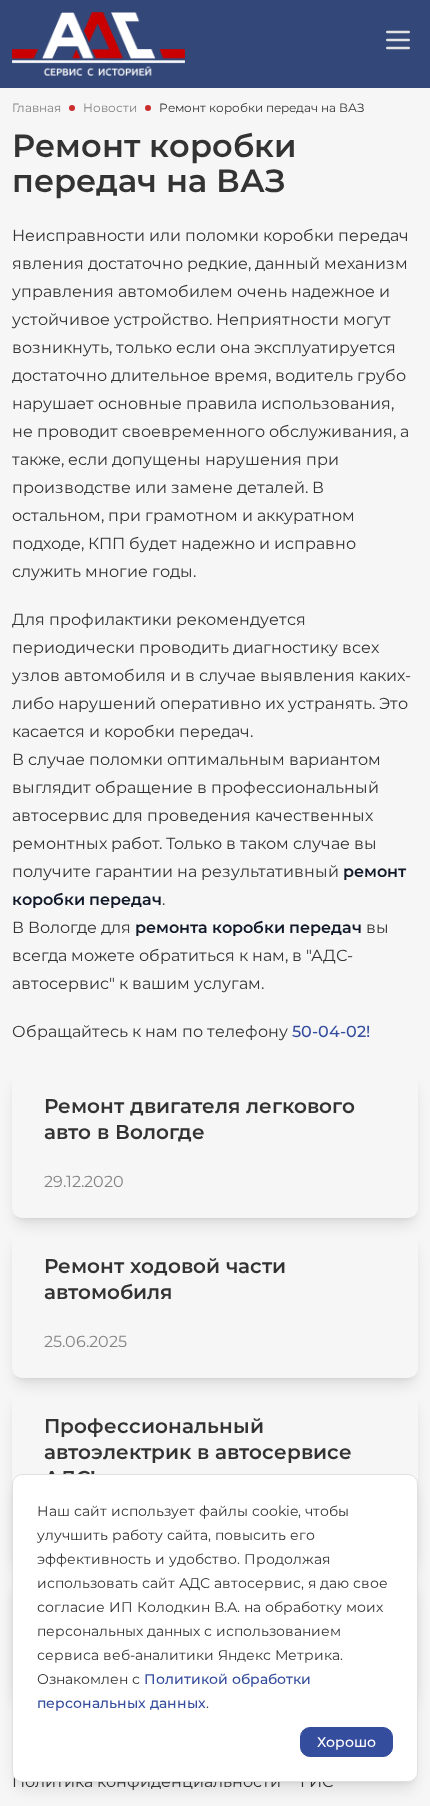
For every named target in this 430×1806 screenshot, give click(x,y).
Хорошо (346, 1742)
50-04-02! (331, 1031)
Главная (36, 107)
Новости (110, 107)
